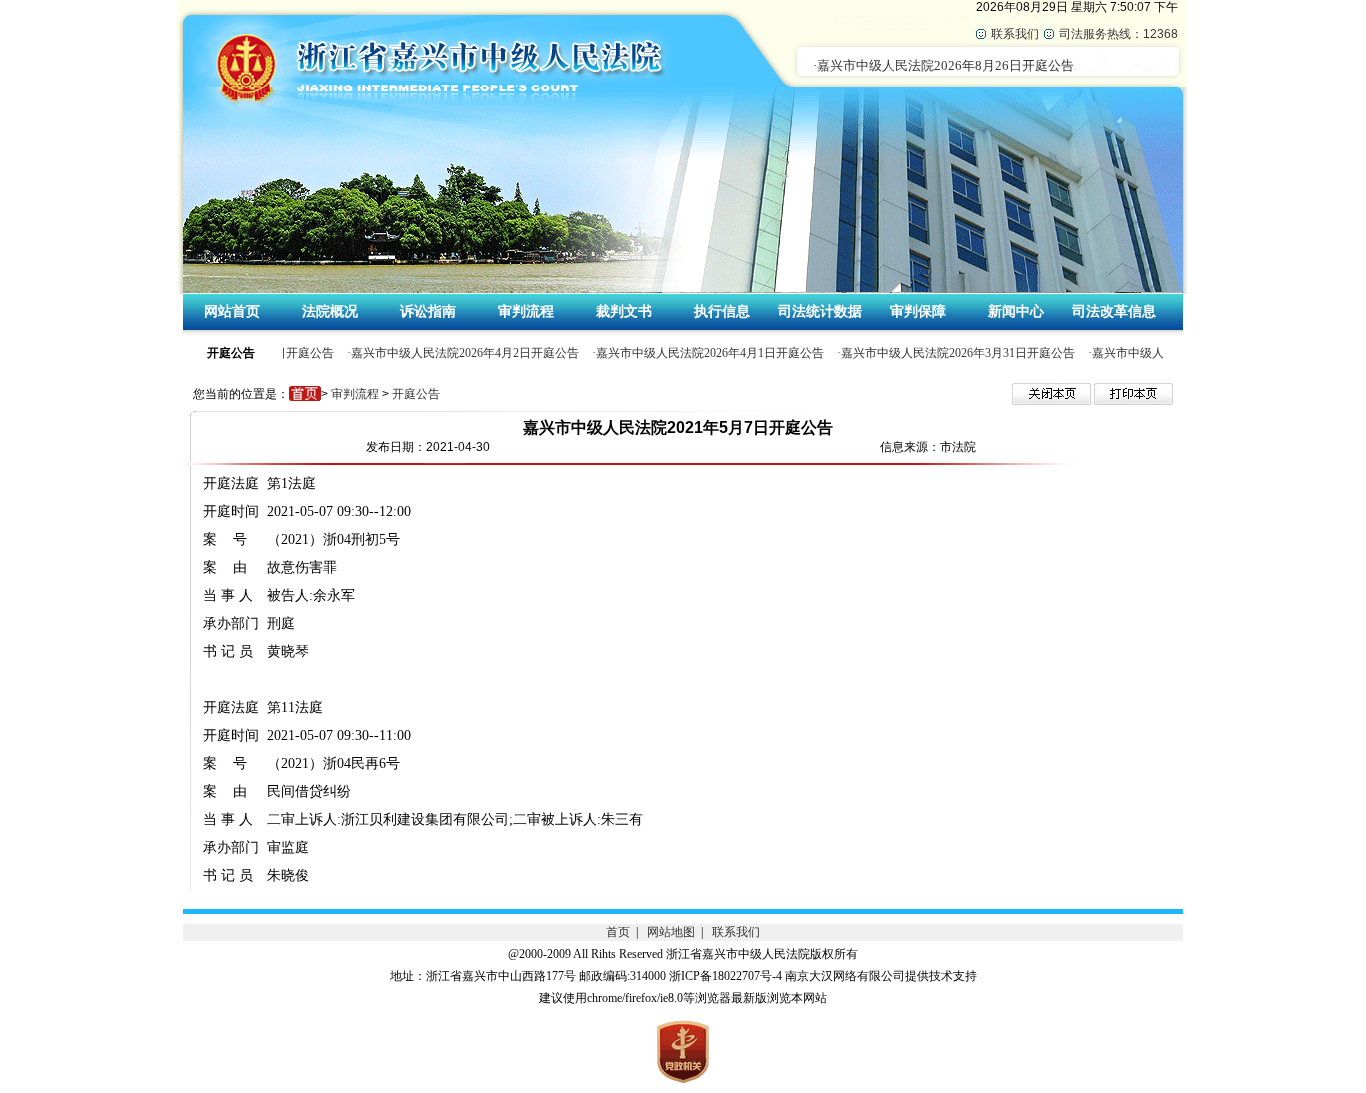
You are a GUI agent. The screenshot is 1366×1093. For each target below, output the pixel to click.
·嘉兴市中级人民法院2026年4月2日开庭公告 (459, 353)
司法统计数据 (820, 311)
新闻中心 (1016, 311)
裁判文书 (624, 311)
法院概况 (330, 311)
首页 (618, 932)
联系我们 (1015, 34)
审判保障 (918, 311)
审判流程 (526, 311)
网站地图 (671, 932)
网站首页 (232, 311)
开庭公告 (416, 394)
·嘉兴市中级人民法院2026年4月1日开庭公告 (704, 353)
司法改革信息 (1114, 311)
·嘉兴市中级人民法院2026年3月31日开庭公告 (952, 353)
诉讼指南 (428, 311)
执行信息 (722, 311)
